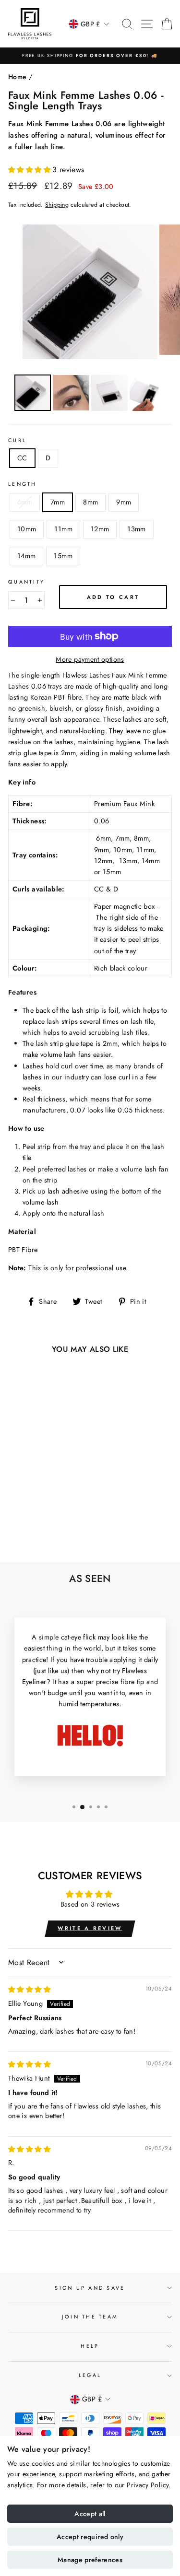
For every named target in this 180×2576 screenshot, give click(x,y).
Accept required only (90, 2537)
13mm (136, 529)
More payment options (90, 659)
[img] (29, 1990)
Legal (90, 2375)
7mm (58, 502)
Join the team (90, 2317)
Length (23, 484)
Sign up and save (90, 2288)
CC (22, 458)
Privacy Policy (148, 2485)
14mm (26, 556)
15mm (63, 556)
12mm (100, 529)
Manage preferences (90, 2560)
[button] (30, 170)
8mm (90, 502)
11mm (63, 529)
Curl (17, 440)
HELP (90, 2346)
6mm (25, 502)
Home (17, 77)
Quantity (26, 582)
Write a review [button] (90, 1928)
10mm (27, 529)
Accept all (90, 2514)
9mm (124, 502)
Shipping (57, 205)
